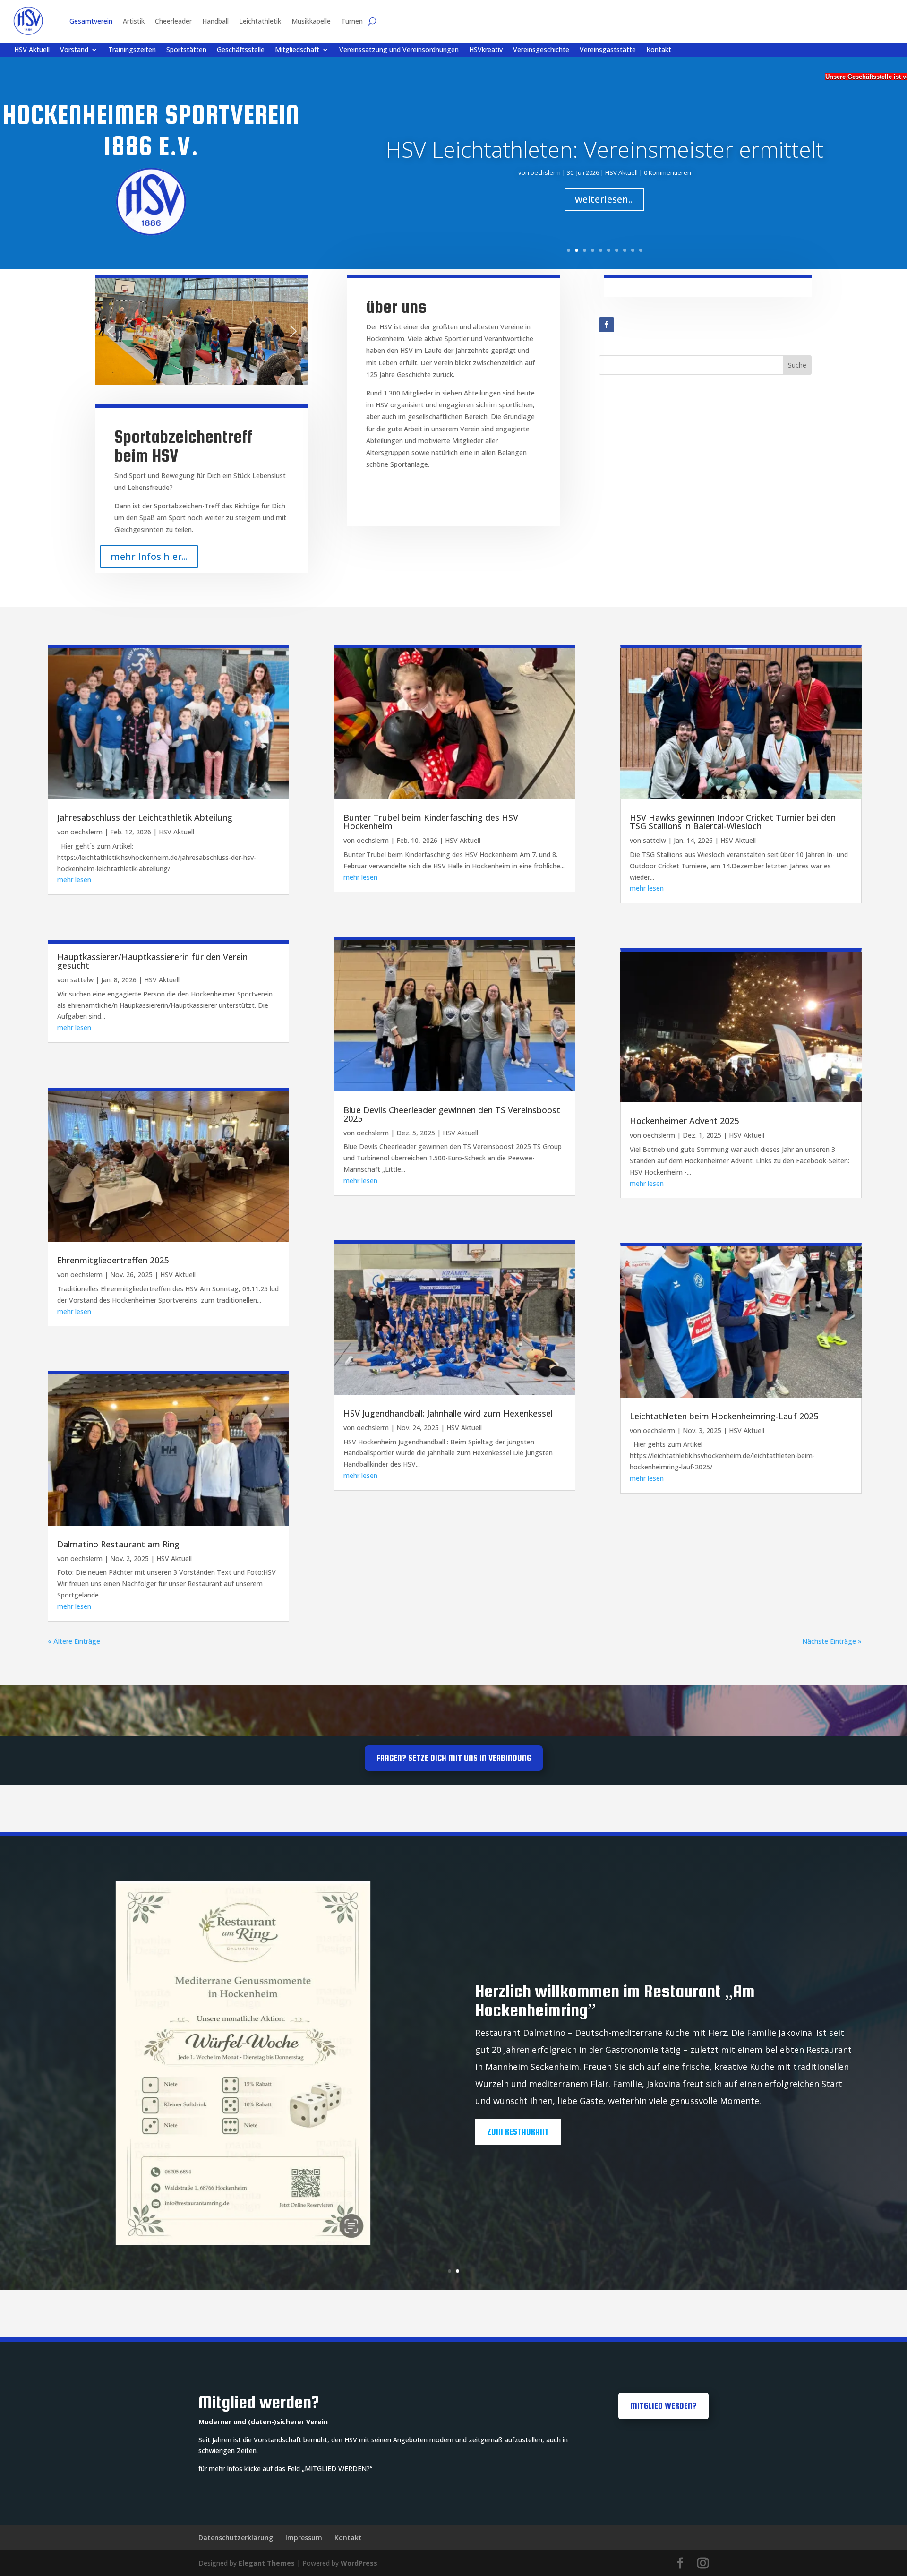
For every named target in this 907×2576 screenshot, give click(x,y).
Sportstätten (186, 50)
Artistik (134, 21)
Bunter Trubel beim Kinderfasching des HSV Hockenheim (431, 822)
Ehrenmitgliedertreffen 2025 (113, 1260)
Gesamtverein (91, 21)
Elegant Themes (267, 2563)
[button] (110, 331)
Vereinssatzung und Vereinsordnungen (399, 50)
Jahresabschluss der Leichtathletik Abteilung (145, 817)
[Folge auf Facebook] (607, 325)
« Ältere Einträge (74, 1641)
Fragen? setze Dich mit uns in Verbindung (454, 1758)
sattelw (82, 980)
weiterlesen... (604, 199)
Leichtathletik (260, 21)
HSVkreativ (486, 50)
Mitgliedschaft (297, 50)
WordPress (359, 2563)
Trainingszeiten (132, 50)
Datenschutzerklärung (236, 2537)
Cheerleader (173, 21)
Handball (215, 21)
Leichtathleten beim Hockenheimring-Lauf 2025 (724, 1416)
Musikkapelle (311, 21)
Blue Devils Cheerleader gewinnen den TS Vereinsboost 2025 (452, 1114)
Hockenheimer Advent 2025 (684, 1121)
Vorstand (74, 50)
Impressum (304, 2537)
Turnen (352, 21)
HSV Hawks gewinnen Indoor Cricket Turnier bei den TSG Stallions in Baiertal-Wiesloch (733, 822)
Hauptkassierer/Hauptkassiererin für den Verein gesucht (152, 961)
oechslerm (546, 172)
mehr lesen (74, 880)
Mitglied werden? (663, 2406)
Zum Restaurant (518, 2132)
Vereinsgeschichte (541, 50)
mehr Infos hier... (149, 556)
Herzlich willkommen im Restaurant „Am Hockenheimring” (615, 2001)
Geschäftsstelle (241, 50)
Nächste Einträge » (832, 1641)
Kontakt (659, 50)
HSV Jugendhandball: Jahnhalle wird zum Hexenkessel (448, 1413)
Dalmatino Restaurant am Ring (118, 1544)
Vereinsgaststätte (608, 50)
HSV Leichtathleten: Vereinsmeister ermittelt (604, 149)
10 (641, 250)
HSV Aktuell (32, 50)
